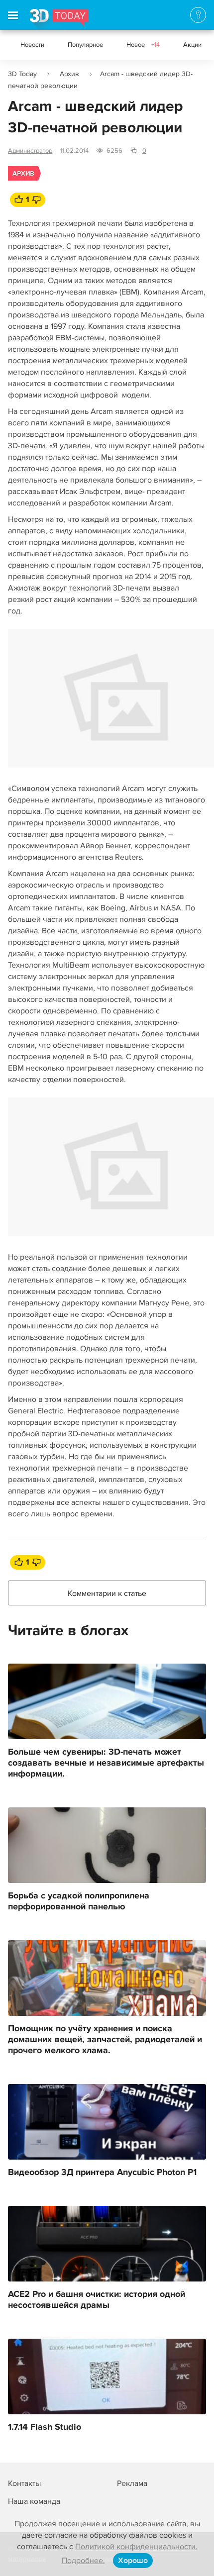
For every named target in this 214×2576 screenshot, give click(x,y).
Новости (32, 45)
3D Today (22, 74)
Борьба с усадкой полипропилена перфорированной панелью (79, 1901)
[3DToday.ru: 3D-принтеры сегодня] (59, 19)
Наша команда (34, 2501)
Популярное (85, 45)
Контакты (24, 2483)
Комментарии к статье (107, 1593)
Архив (69, 74)
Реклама (132, 2483)
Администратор (30, 151)
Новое (143, 45)
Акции (192, 45)
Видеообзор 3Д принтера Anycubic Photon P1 (102, 2173)
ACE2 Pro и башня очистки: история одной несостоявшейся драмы (97, 2300)
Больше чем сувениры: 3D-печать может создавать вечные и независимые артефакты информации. (106, 1763)
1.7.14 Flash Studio (45, 2427)
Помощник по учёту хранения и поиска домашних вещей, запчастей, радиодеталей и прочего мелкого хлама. (105, 2040)
